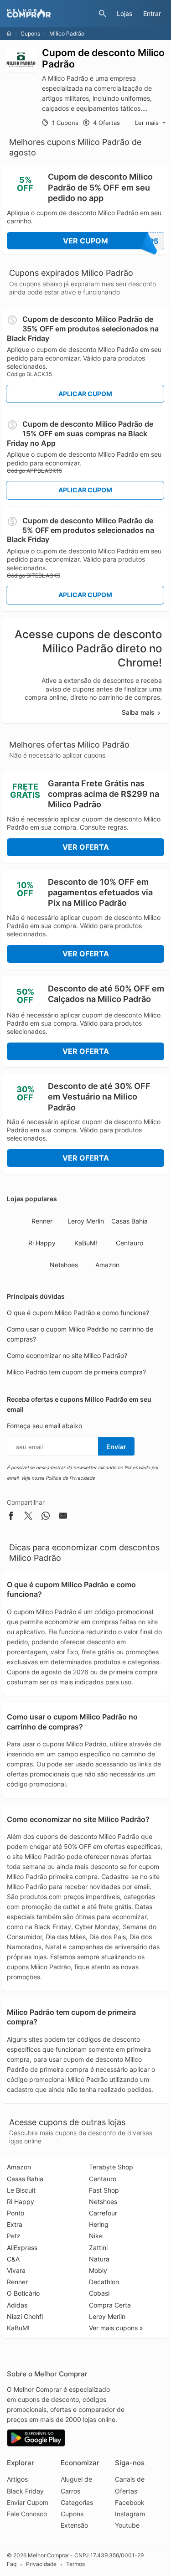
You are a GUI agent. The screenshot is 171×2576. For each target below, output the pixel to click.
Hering (99, 2224)
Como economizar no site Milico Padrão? (67, 1355)
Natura (99, 2259)
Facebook (130, 2502)
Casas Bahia (130, 1221)
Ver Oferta (86, 847)
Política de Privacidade (70, 1478)
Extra (15, 2224)
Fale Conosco (27, 2514)
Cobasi (99, 2293)
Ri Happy (42, 1243)
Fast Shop (104, 2190)
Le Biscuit (21, 2190)
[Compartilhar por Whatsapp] (46, 1517)
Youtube (127, 2525)
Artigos (17, 2479)
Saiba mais (138, 712)
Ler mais (147, 123)
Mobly (98, 2270)
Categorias (77, 2502)
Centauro (130, 1243)
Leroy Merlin (86, 1221)
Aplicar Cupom (85, 394)
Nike (96, 2236)
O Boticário (23, 2293)
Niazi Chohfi (25, 2316)
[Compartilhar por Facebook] (11, 1517)
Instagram (130, 2514)
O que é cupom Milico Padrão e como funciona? (78, 1313)
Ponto (16, 2213)
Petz (14, 2236)
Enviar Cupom (28, 2502)
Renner (42, 1221)
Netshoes (64, 1265)
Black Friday (25, 2491)
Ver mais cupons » (116, 2328)
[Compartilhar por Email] (63, 1517)
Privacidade (41, 2564)
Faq (12, 2564)
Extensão (74, 2525)
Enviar (116, 1447)
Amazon (107, 1265)
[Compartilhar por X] (28, 1517)
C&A (13, 2259)
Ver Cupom (111, 241)
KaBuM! (86, 1243)
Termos (75, 2564)
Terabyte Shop (111, 2167)
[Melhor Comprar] (50, 14)
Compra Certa (110, 2305)
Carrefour (103, 2213)
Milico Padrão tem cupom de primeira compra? (76, 1372)
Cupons (30, 34)
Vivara (16, 2270)
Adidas (17, 2305)
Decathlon (104, 2282)
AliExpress (22, 2248)
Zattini (98, 2248)
